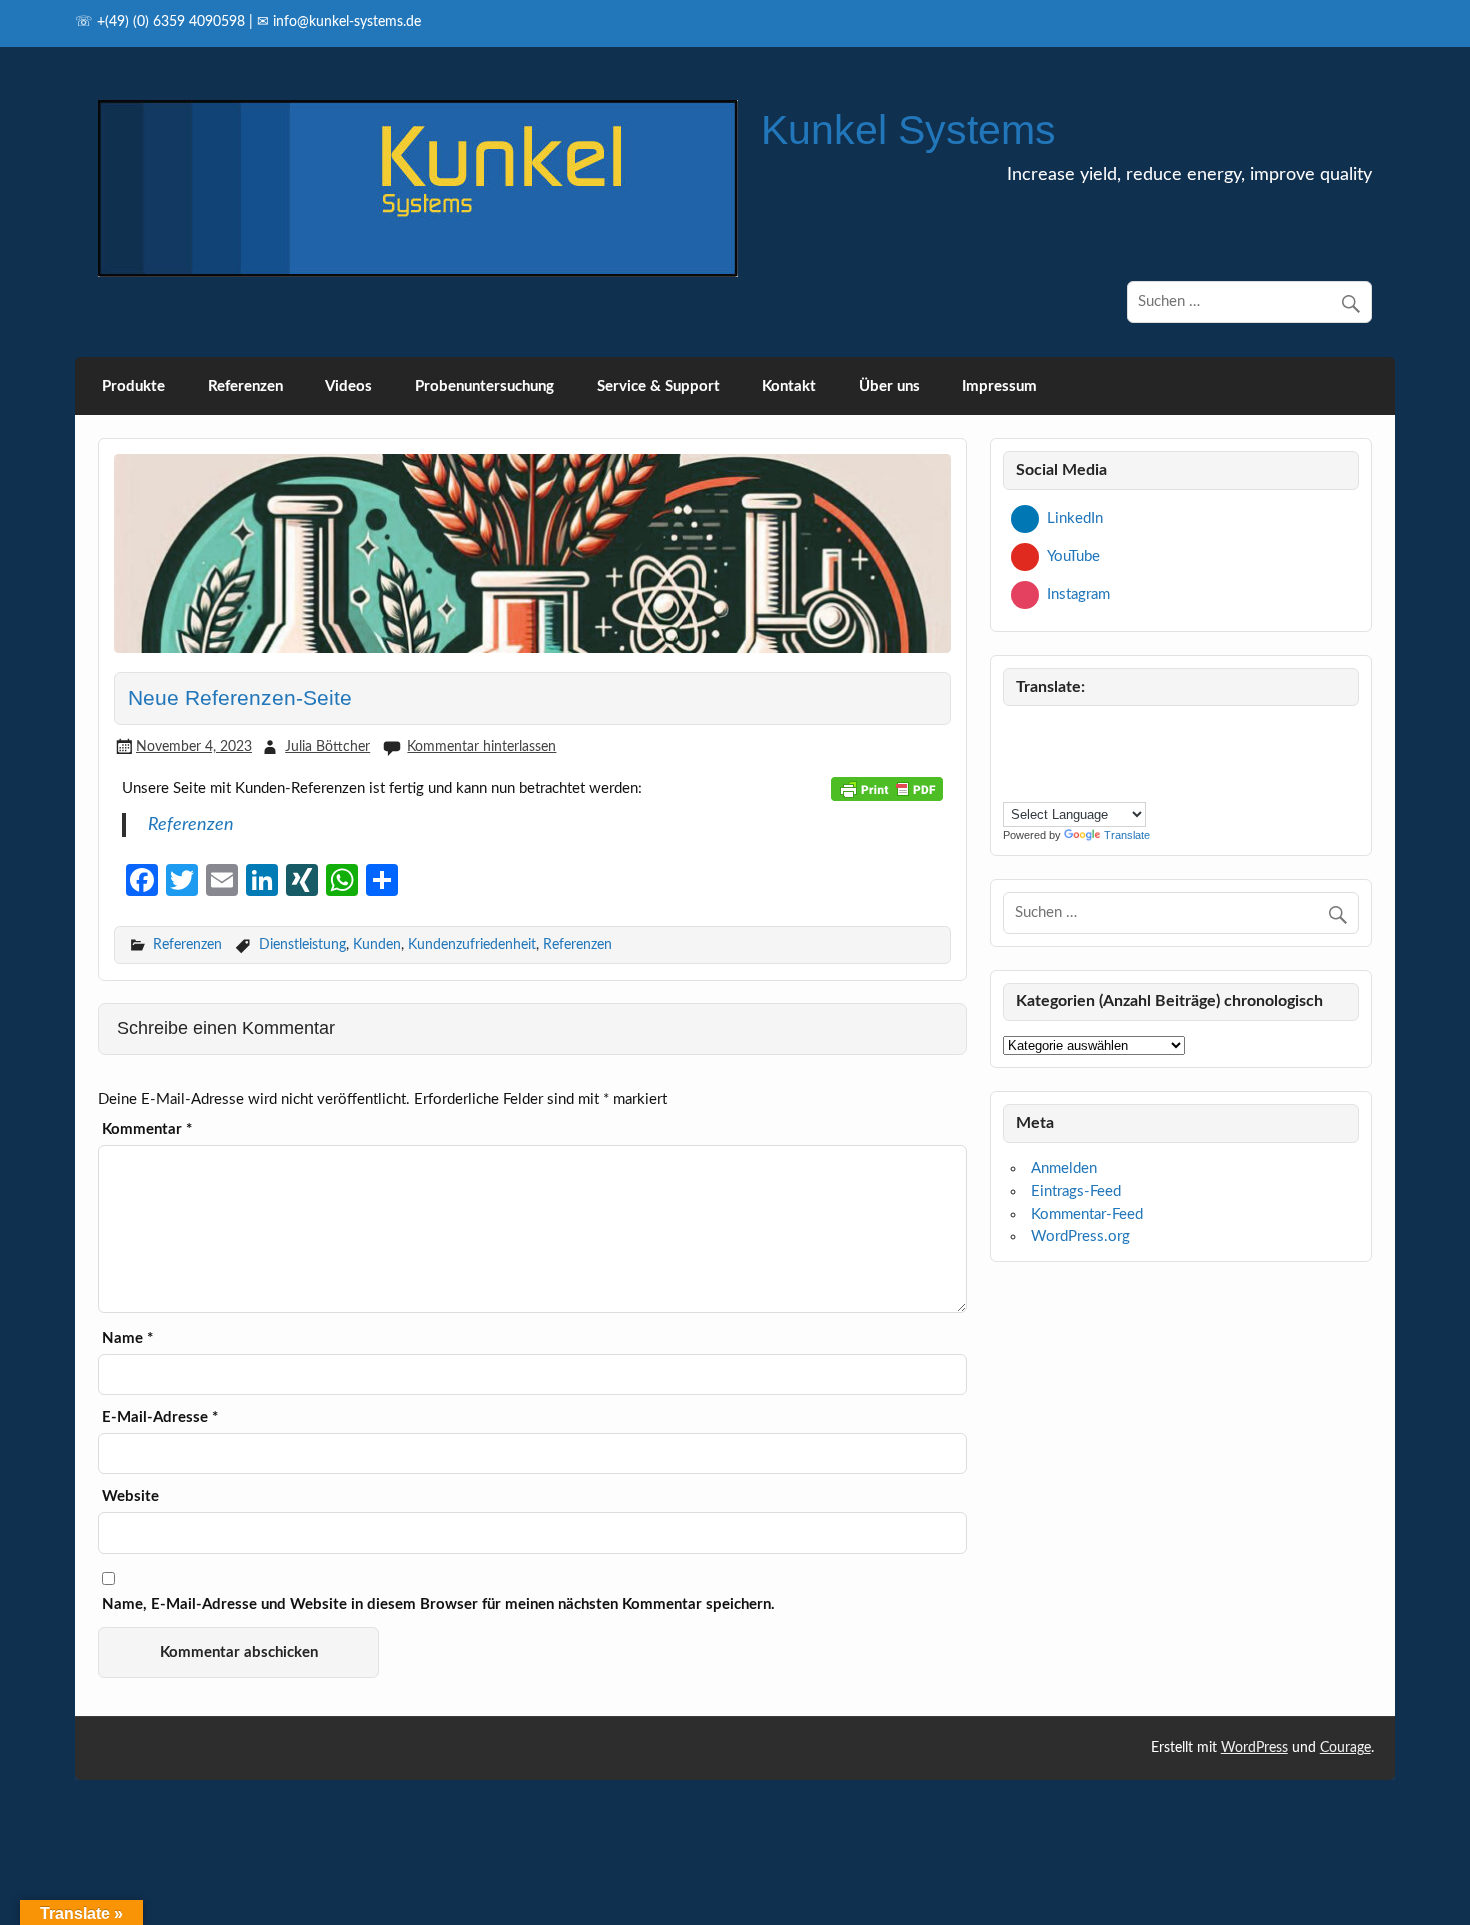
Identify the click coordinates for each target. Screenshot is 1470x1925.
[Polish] (1134, 757)
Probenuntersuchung (484, 386)
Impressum (999, 386)
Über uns (889, 386)
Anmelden (1064, 1168)
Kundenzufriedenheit (472, 944)
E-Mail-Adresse (160, 1417)
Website (130, 1496)
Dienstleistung (302, 944)
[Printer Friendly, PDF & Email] (887, 789)
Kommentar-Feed (1087, 1214)
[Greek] (1038, 757)
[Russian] (1014, 784)
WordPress (1254, 1748)
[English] (1134, 731)
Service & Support (658, 386)
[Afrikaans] (1014, 731)
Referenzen (245, 386)
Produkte (133, 386)
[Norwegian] (1110, 757)
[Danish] (1086, 731)
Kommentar (147, 1129)
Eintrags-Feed (1076, 1191)
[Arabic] (1038, 731)
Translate (1127, 835)
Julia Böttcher (327, 746)
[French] (1014, 757)
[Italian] (1062, 757)
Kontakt (789, 386)
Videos (348, 386)
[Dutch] (1110, 731)
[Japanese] (1086, 757)
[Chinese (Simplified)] (1062, 731)
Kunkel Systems (908, 130)
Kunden (377, 944)
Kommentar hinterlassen (481, 746)
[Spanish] (1038, 784)
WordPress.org (1080, 1236)
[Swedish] (1062, 784)
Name (127, 1338)
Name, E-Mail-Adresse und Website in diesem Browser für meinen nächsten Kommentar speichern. (438, 1604)
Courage (1345, 1748)
